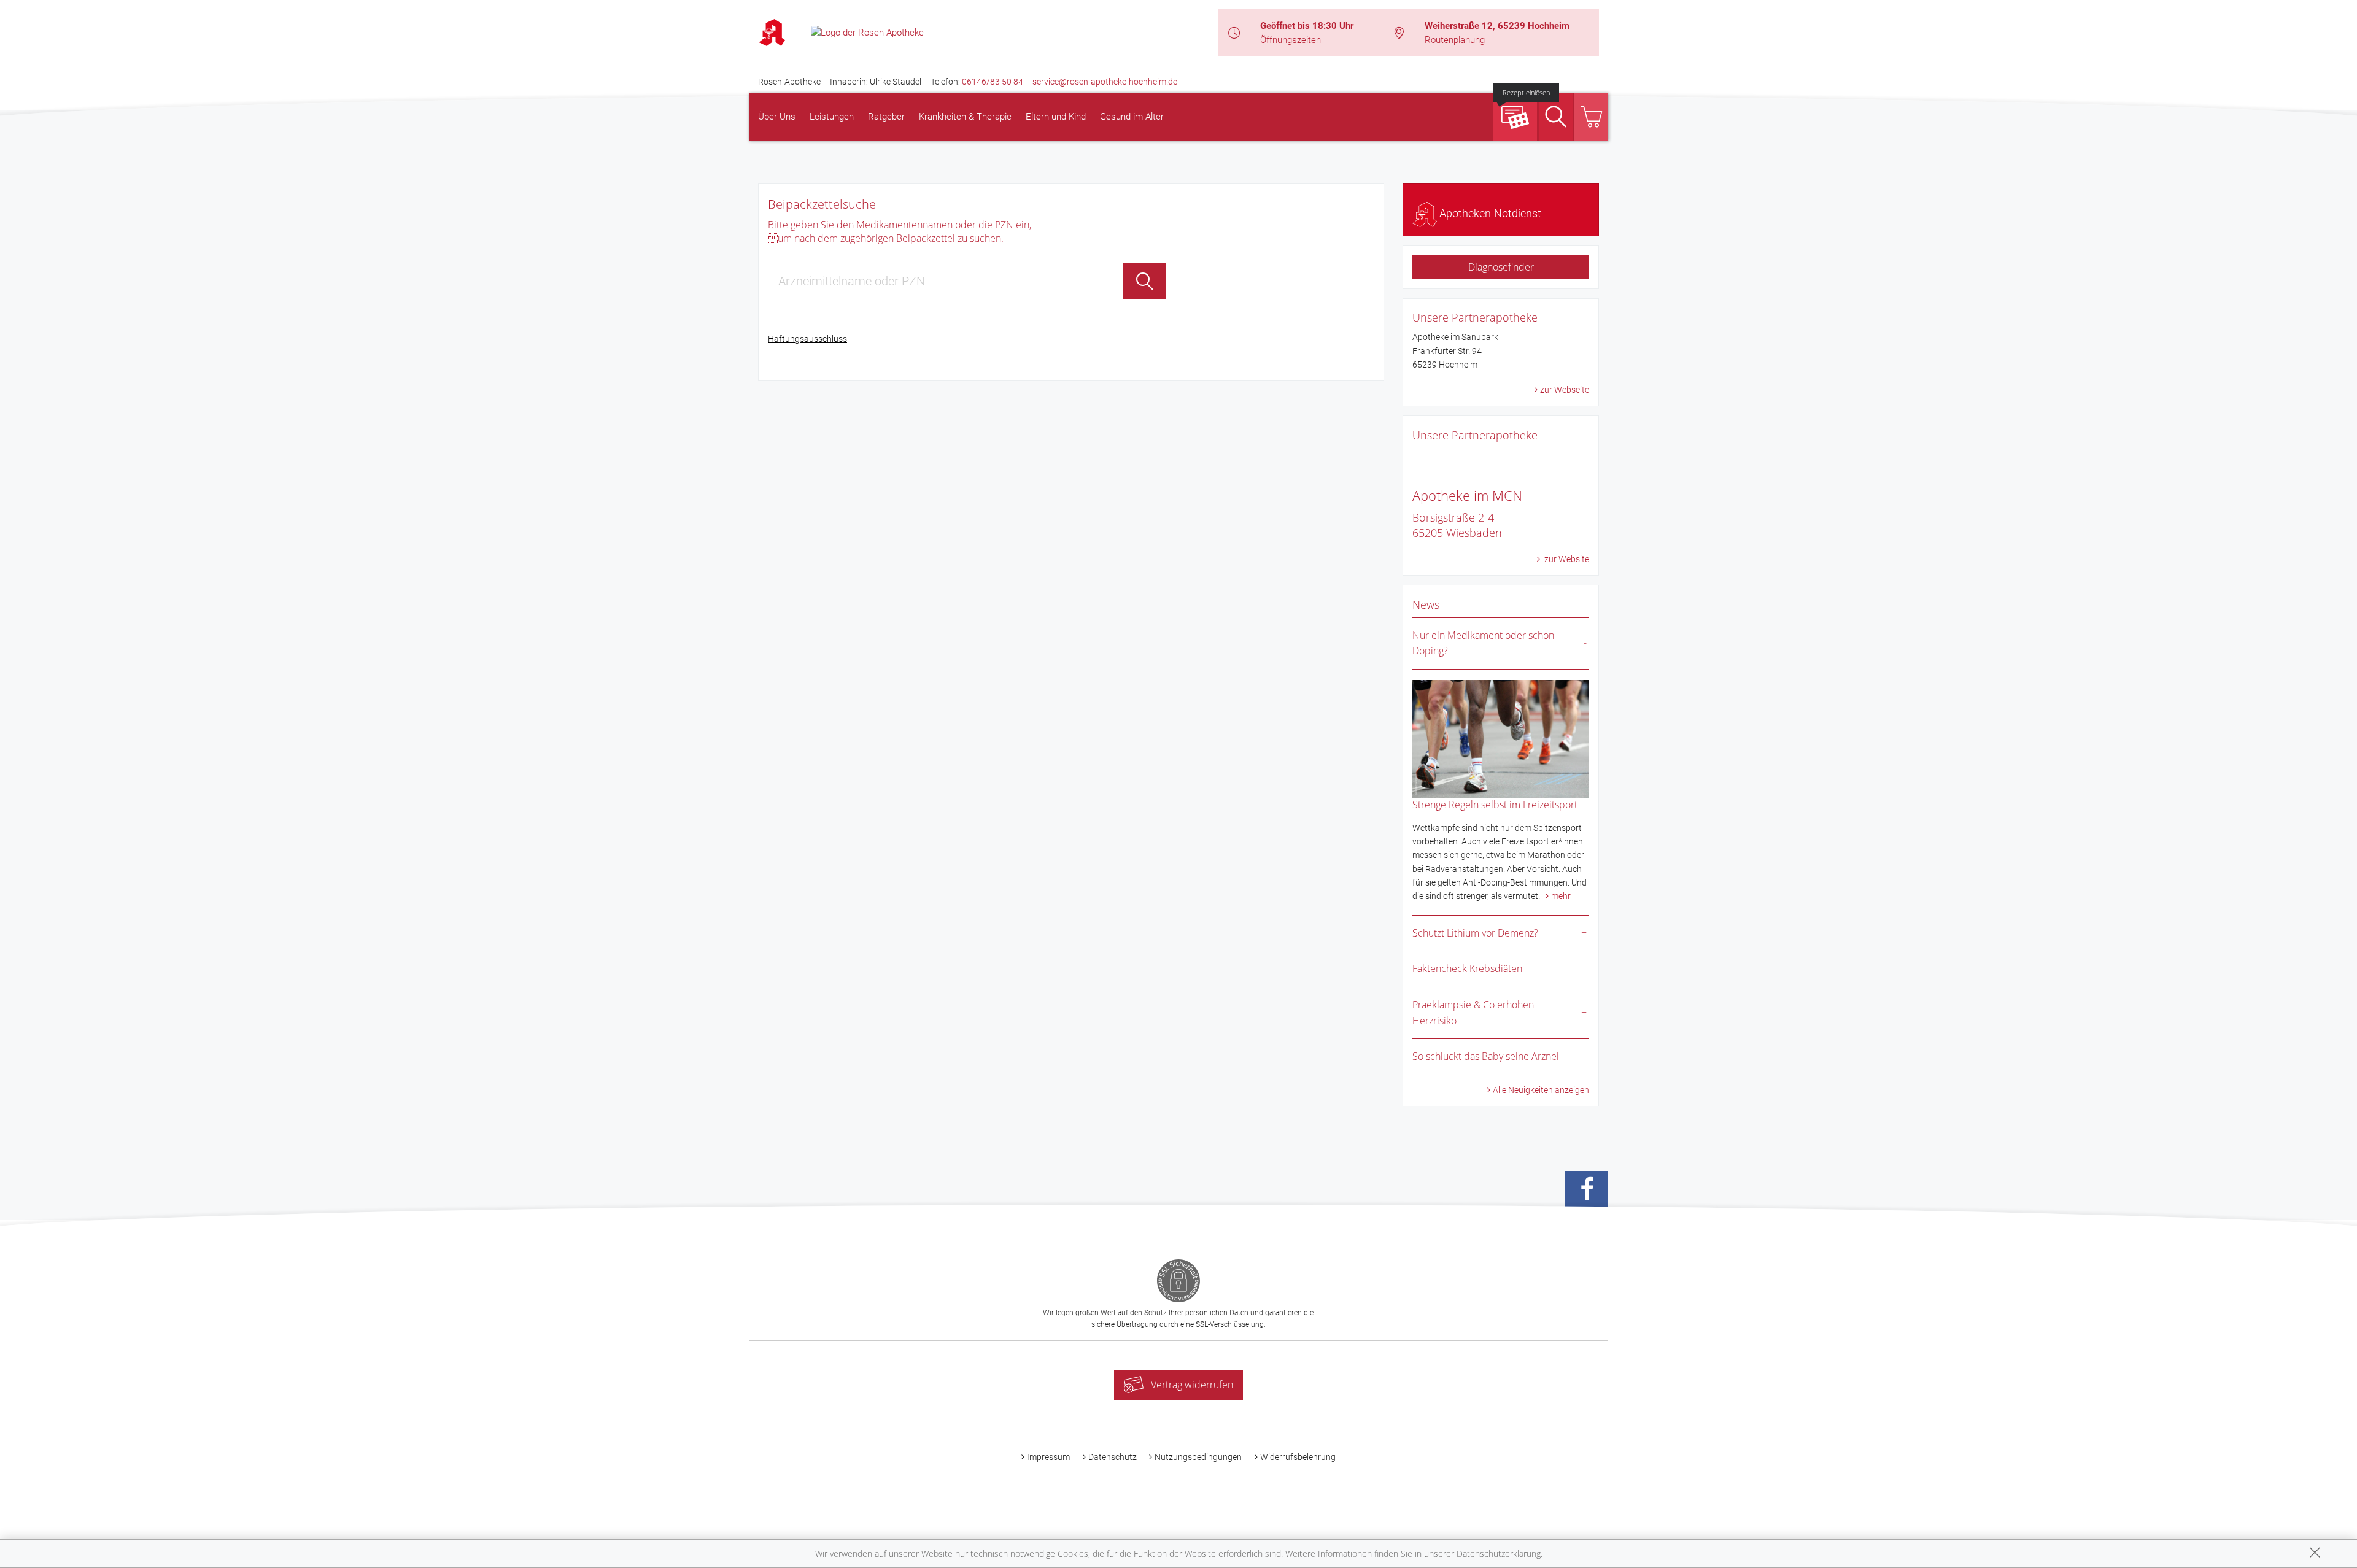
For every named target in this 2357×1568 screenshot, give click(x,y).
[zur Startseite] (867, 32)
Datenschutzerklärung (1499, 1554)
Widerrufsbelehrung (1298, 1457)
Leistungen (832, 117)
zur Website (1566, 559)
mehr (1561, 896)
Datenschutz (1113, 1457)
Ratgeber (886, 117)
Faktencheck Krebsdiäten (1467, 968)
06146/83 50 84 (993, 82)
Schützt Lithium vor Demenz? (1475, 933)
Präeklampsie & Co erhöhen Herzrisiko (1473, 1013)
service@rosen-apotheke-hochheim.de (1105, 82)
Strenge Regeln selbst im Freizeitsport (1495, 805)
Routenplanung (1455, 40)
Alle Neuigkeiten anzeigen (1541, 1090)
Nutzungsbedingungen (1198, 1457)
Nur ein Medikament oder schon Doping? (1483, 643)
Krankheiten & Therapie (965, 117)
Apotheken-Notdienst (1489, 213)
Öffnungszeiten (1291, 40)
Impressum (1048, 1457)
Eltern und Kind (1056, 117)
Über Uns (777, 117)
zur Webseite (1565, 390)
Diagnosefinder (1501, 267)
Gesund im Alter (1132, 117)
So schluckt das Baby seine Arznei (1486, 1056)
